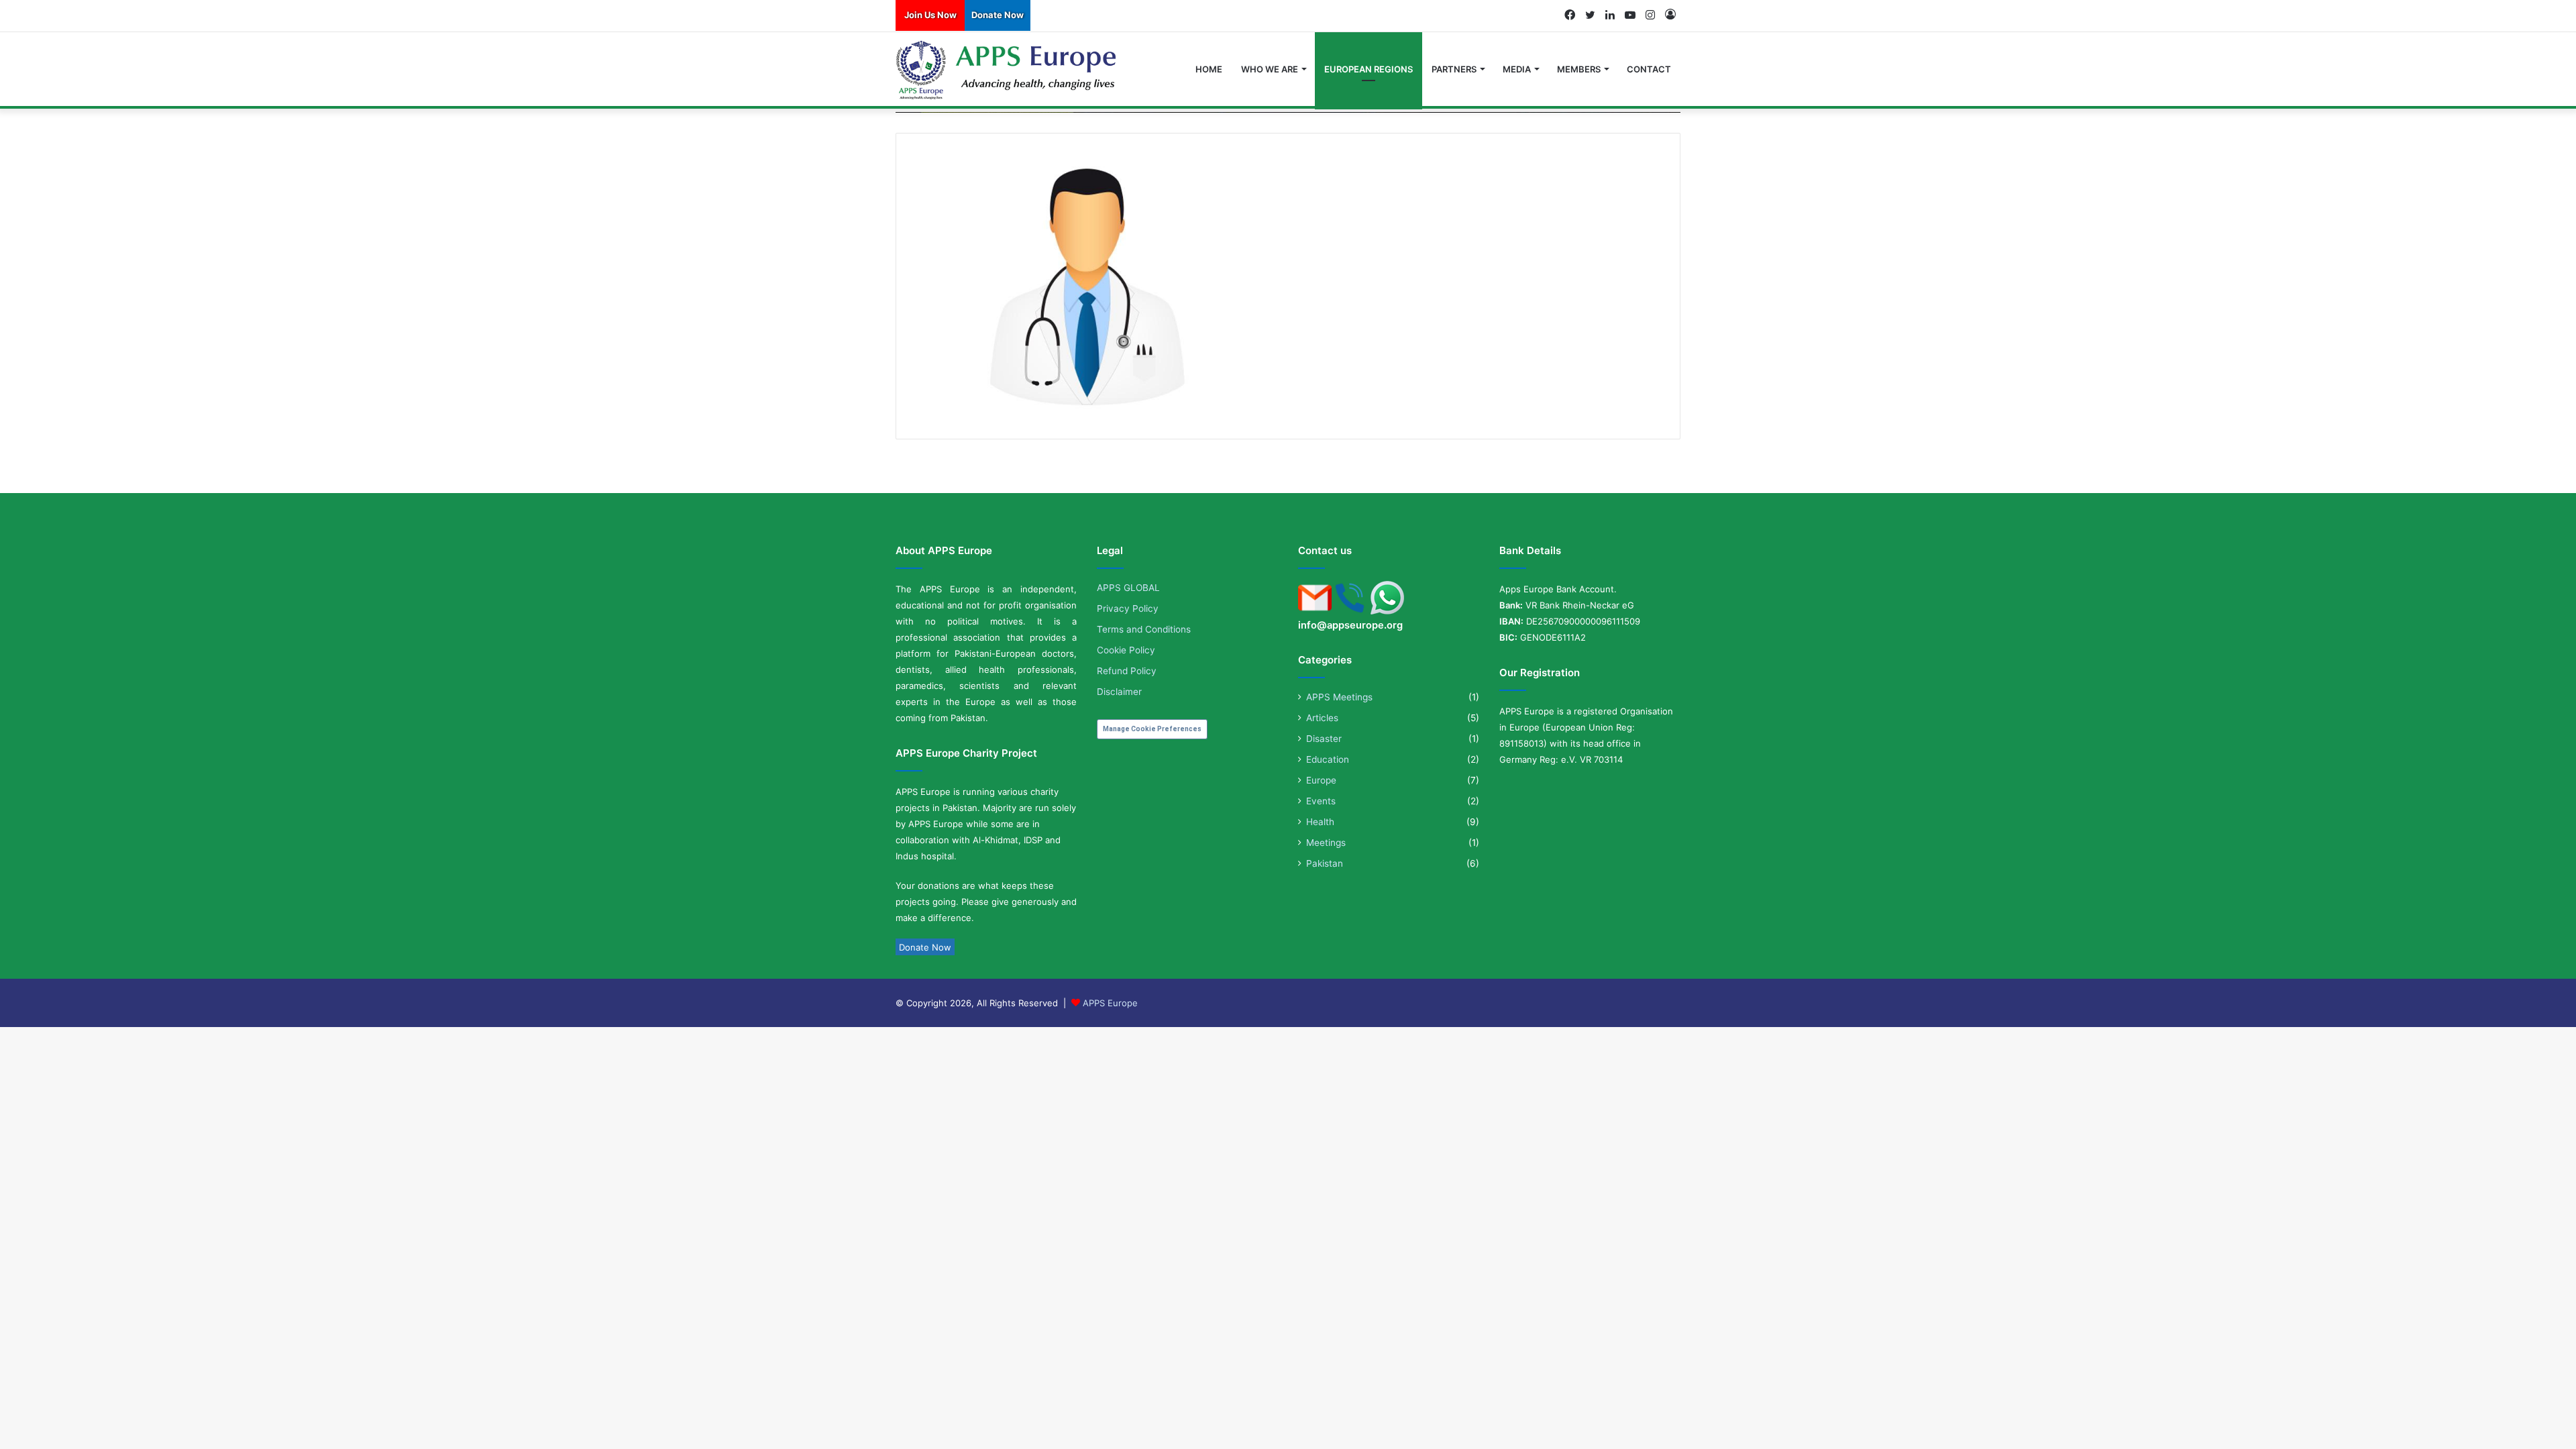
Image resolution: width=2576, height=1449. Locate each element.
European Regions (1368, 69)
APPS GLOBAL (1128, 588)
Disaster (1324, 739)
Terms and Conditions (1144, 629)
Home (1209, 69)
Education (1328, 759)
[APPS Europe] (1007, 70)
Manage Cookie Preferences (1152, 729)
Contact (1649, 69)
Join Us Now (930, 15)
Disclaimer (1119, 692)
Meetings (1326, 843)
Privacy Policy (1128, 608)
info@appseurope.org (1350, 625)
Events (1321, 801)
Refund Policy (1127, 671)
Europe (1321, 780)
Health (1320, 822)
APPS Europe (1110, 1003)
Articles (1322, 718)
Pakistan (1325, 863)
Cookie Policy (1126, 650)
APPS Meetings (1339, 697)
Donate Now (998, 15)
